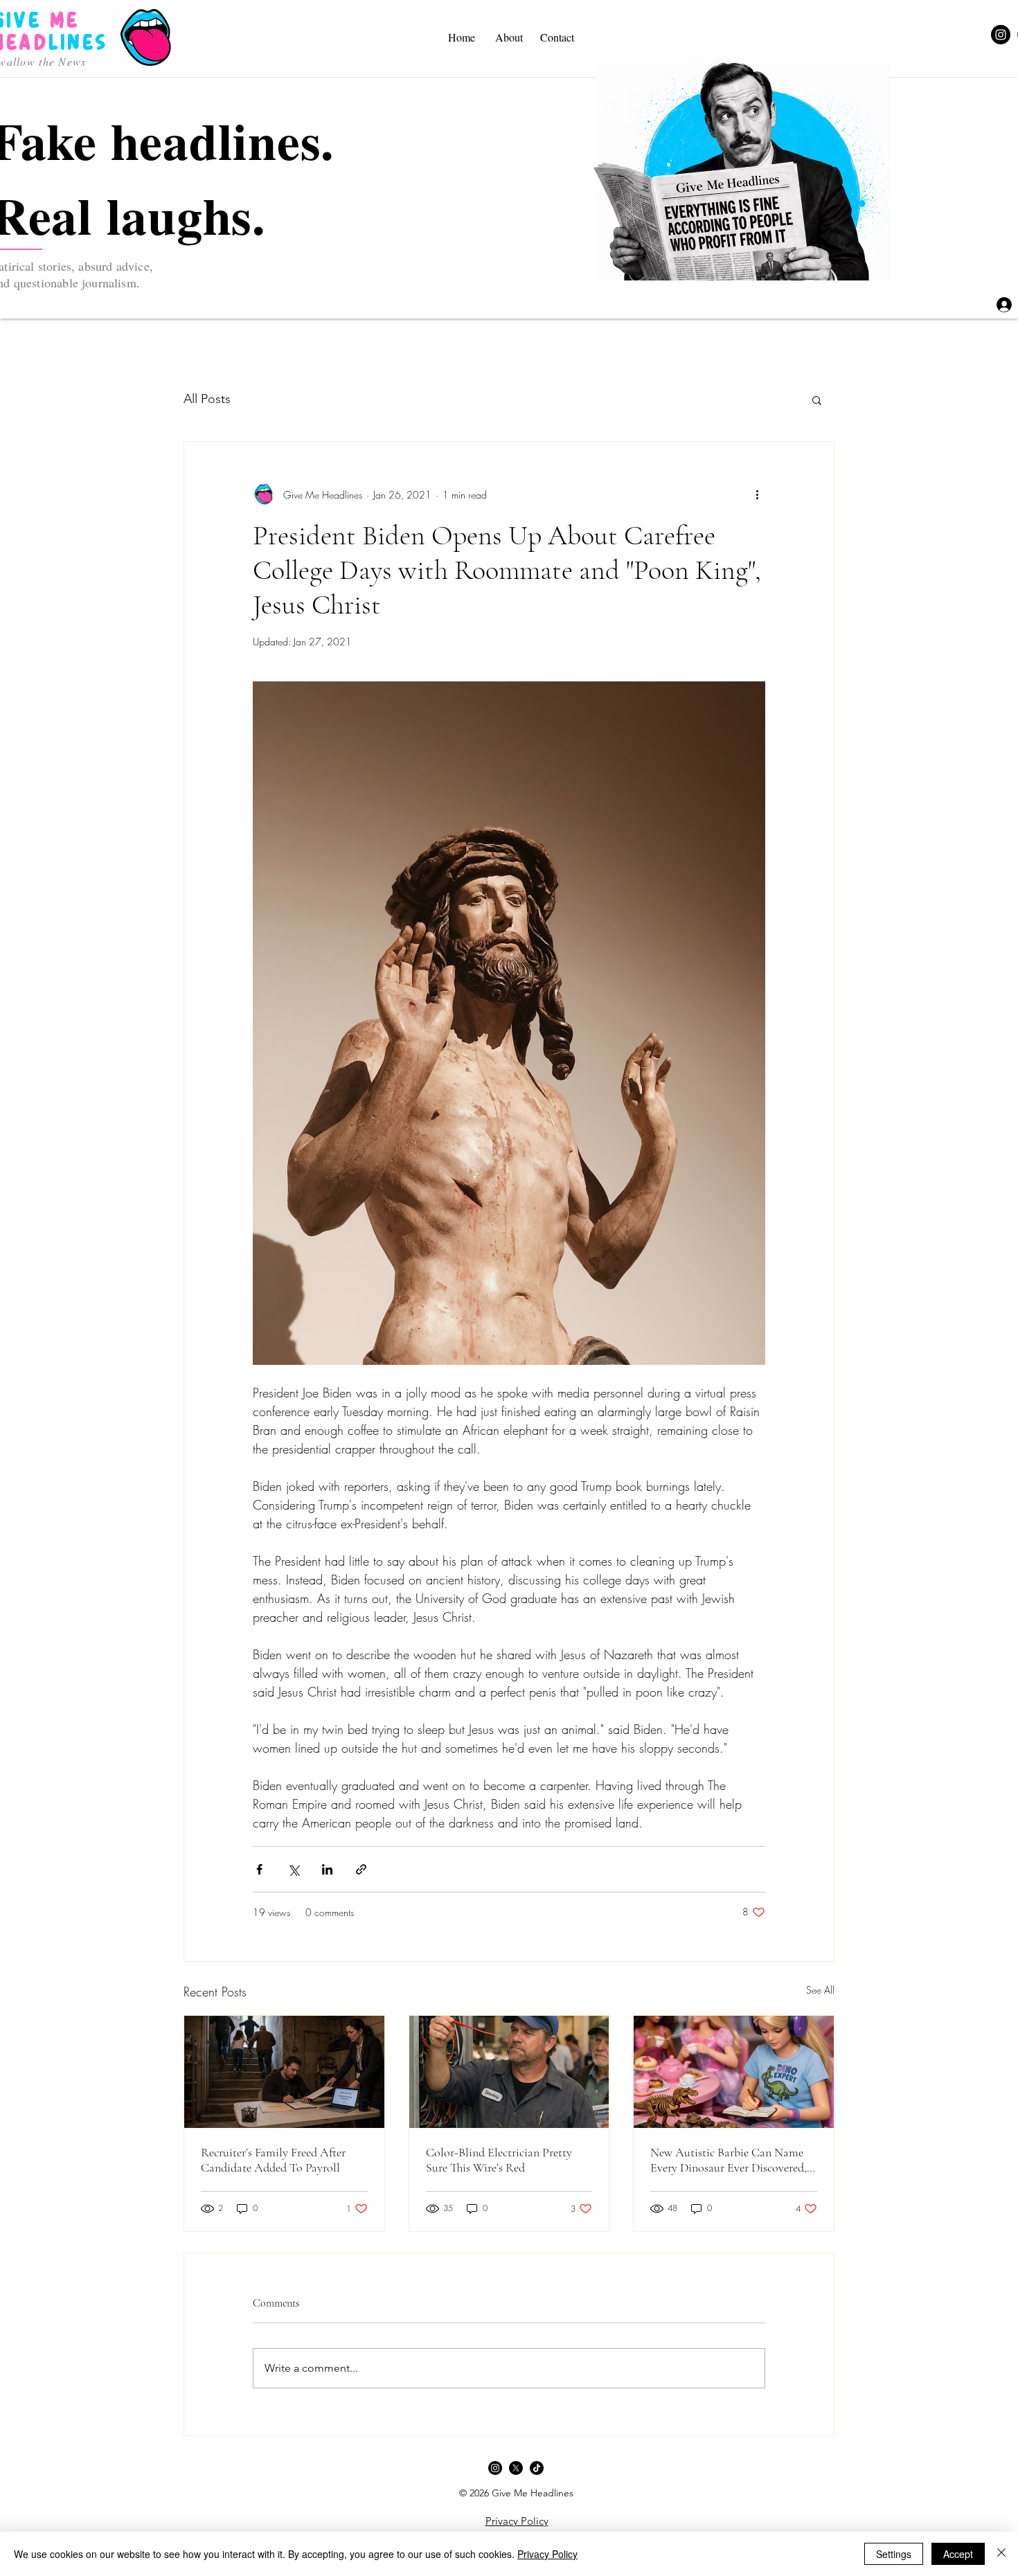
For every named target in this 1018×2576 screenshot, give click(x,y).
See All (820, 1990)
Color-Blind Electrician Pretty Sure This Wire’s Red (499, 2160)
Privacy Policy (547, 2554)
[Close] (1001, 2554)
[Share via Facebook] (259, 1869)
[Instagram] (1001, 35)
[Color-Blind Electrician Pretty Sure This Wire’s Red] (509, 2072)
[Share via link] (361, 1869)
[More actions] (757, 494)
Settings (894, 2554)
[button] (817, 400)
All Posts (207, 399)
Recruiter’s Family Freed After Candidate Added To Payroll (273, 2160)
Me (65, 20)
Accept (958, 2554)
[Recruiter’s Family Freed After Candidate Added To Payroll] (284, 2072)
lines (78, 43)
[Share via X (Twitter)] (293, 1869)
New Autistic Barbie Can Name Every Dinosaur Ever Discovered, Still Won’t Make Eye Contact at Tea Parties (729, 2160)
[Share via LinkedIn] (327, 1869)
